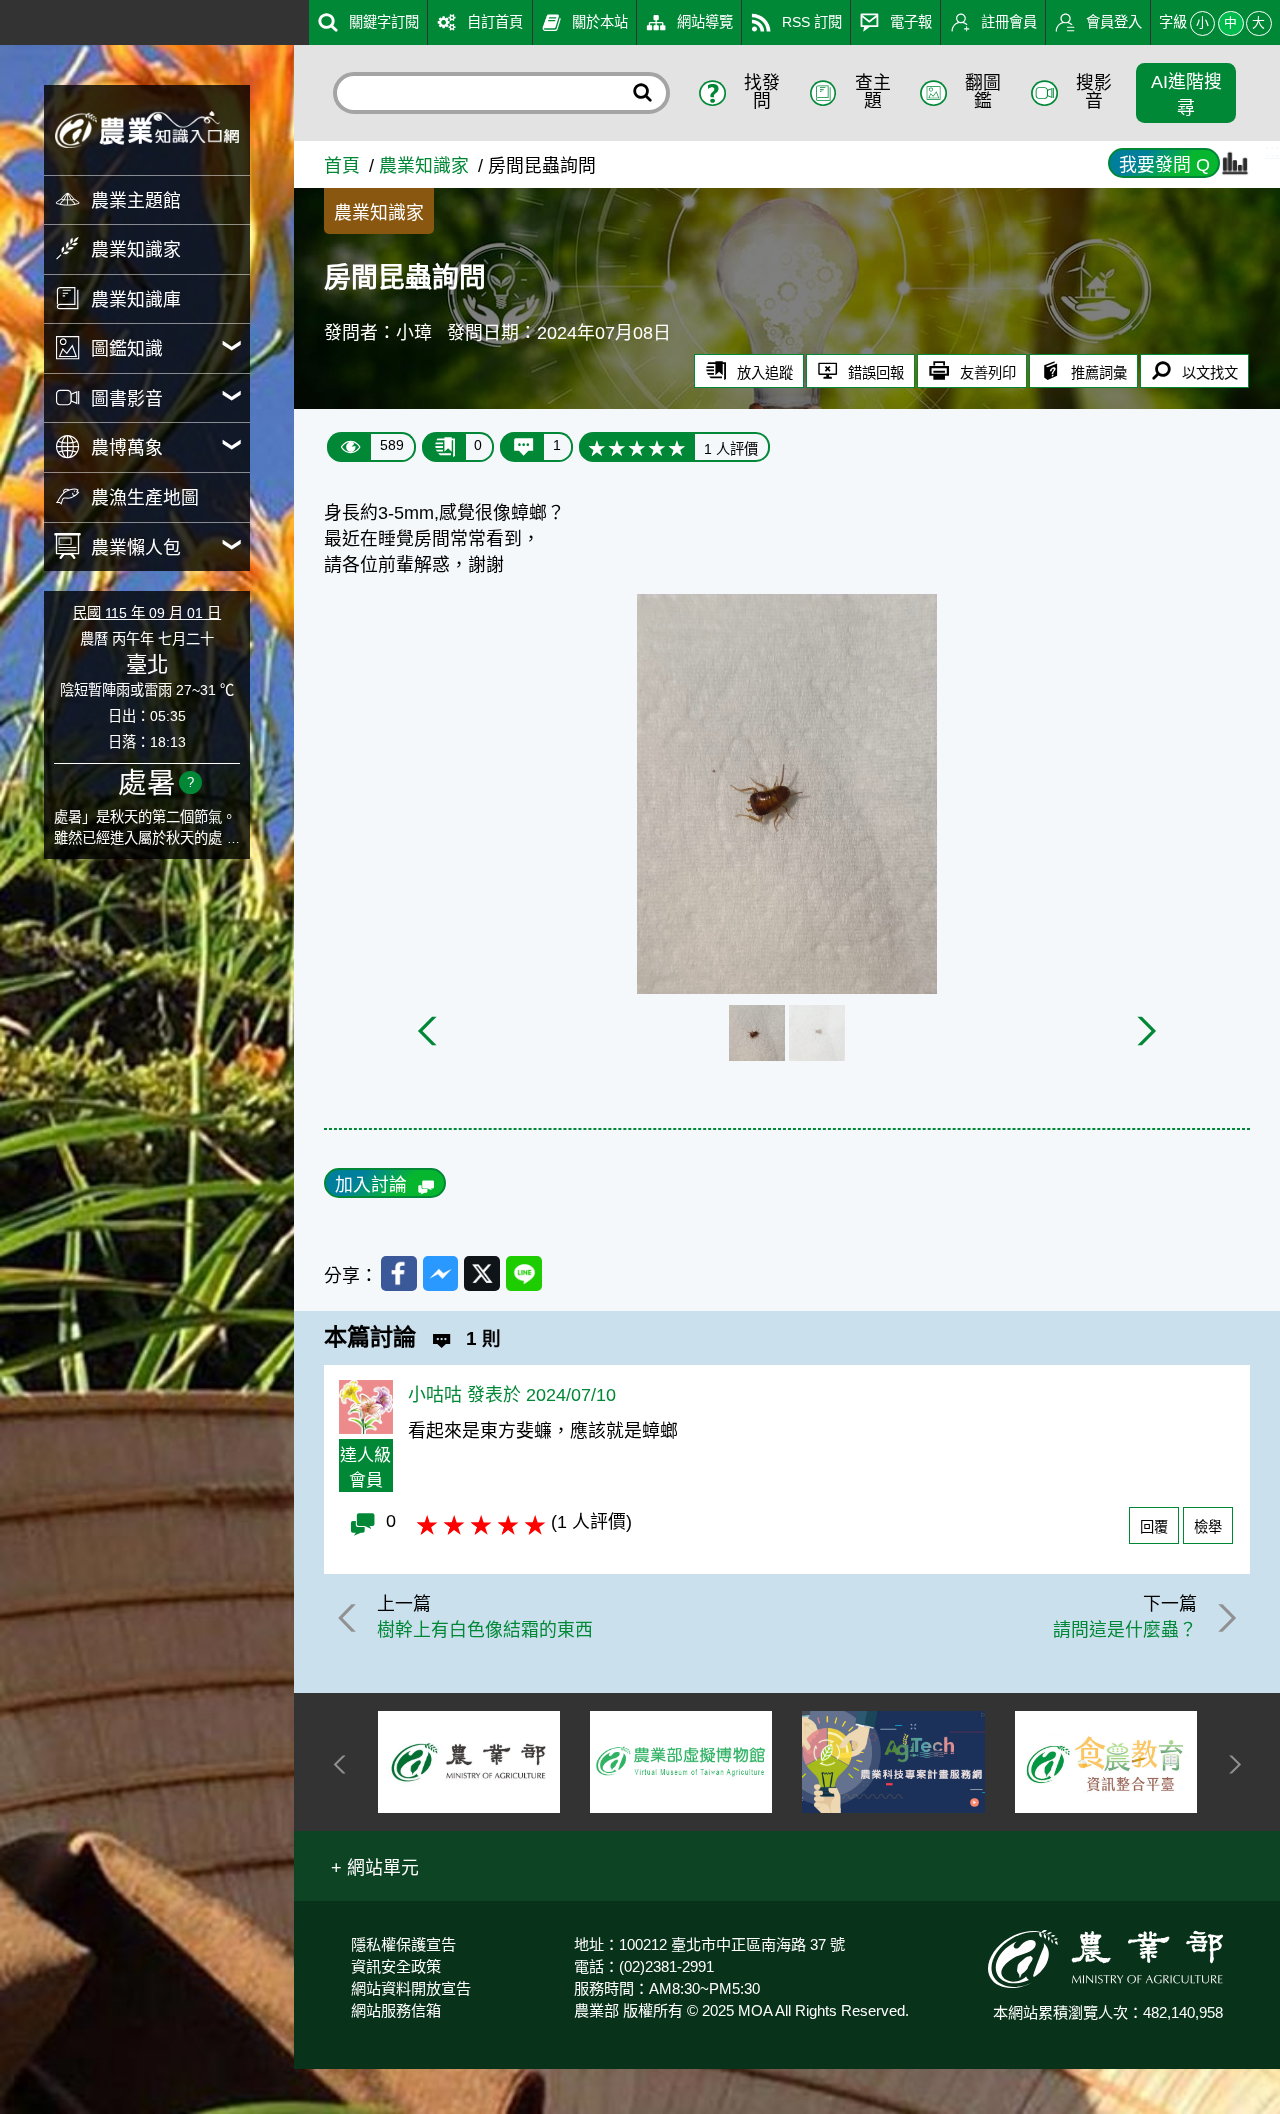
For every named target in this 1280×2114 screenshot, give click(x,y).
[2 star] (617, 447)
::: (7, 19)
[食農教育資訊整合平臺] (1106, 1762)
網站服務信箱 (396, 2010)
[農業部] (469, 1762)
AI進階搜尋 (1186, 95)
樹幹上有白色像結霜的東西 (485, 1630)
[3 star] (637, 447)
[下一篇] (1224, 1618)
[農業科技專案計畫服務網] (893, 1762)
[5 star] (677, 447)
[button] (375, 1866)
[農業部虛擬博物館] (681, 1762)
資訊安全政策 (396, 1966)
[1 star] (597, 447)
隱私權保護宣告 (403, 1944)
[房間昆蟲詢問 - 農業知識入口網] (147, 129)
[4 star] (657, 447)
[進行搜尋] (642, 92)
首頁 (342, 166)
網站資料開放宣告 (411, 1988)
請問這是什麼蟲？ (1125, 1630)
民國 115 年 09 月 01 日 (147, 613)
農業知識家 (424, 166)
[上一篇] (351, 1618)
